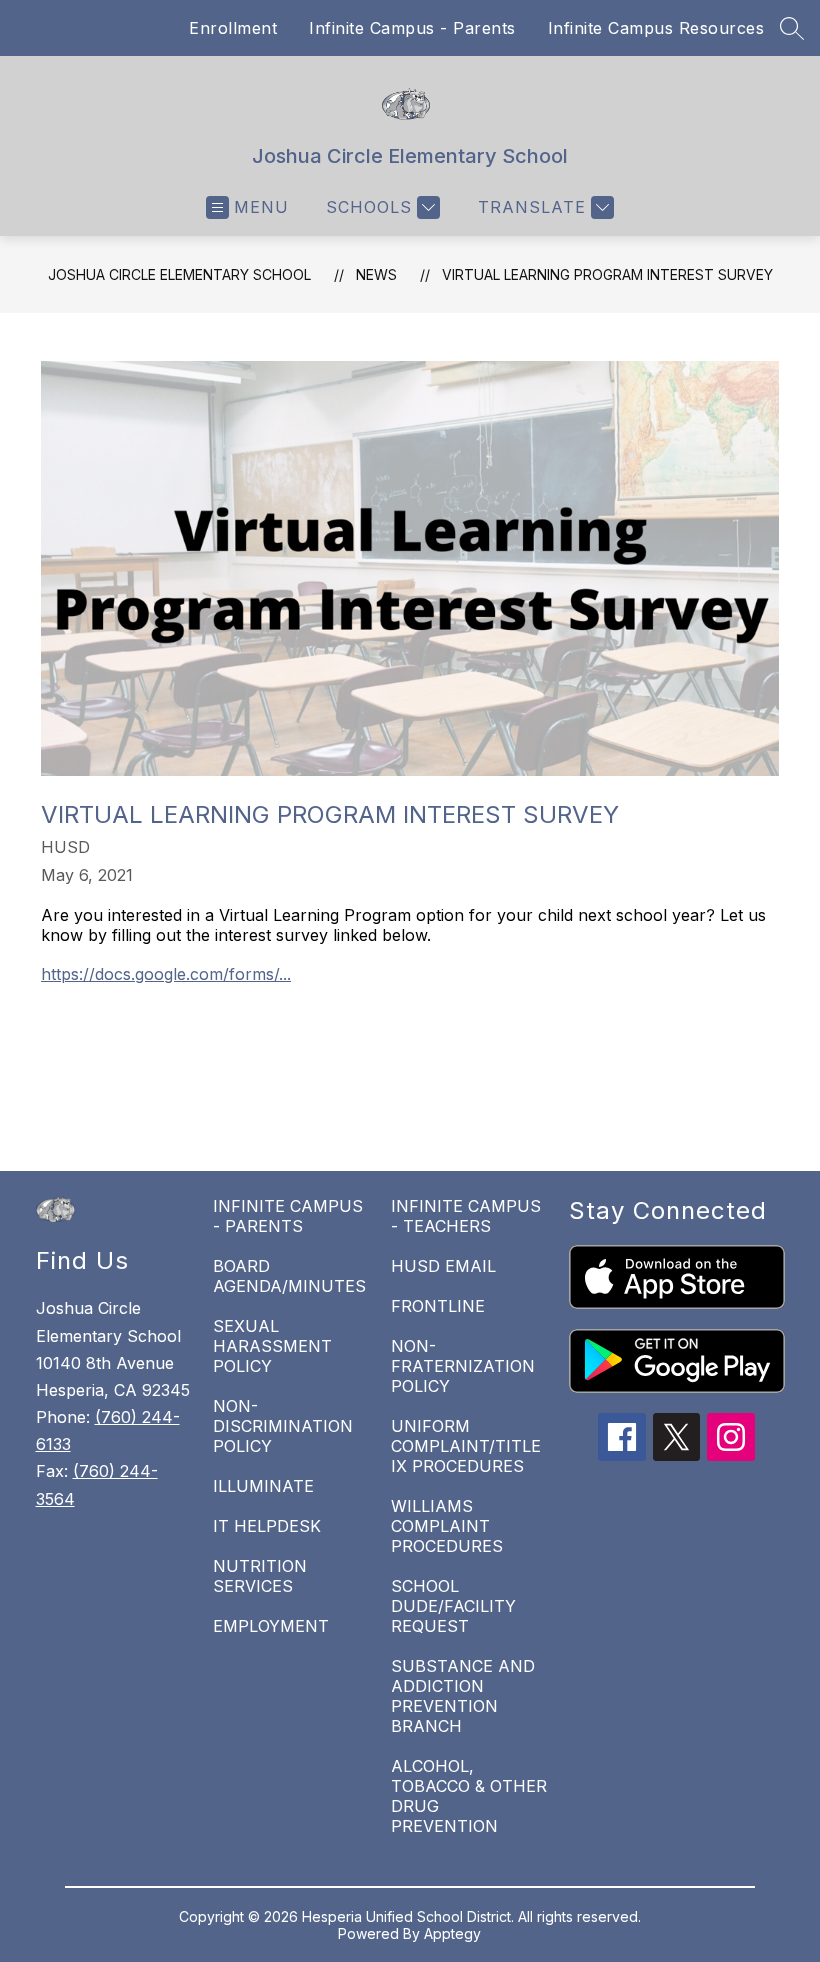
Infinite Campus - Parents (412, 28)
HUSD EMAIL (443, 1266)
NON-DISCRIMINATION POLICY (283, 1426)
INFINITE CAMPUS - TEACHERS (466, 1216)
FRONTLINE (438, 1306)
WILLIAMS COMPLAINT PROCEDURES (447, 1526)
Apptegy (452, 1933)
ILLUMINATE (263, 1486)
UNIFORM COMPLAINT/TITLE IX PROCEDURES (466, 1446)
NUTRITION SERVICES (260, 1576)
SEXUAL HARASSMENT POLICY (272, 1346)
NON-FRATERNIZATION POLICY (463, 1366)
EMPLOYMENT (271, 1626)
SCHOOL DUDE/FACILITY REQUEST (453, 1606)
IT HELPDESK (267, 1526)
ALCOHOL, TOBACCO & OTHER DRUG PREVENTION (469, 1796)
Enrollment (233, 28)
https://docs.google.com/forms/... (166, 974)
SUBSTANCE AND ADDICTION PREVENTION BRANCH (463, 1696)
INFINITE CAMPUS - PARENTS (288, 1216)
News (376, 274)
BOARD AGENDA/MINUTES (289, 1276)
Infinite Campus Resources (656, 28)
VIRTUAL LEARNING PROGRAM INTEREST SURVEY (607, 274)
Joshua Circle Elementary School (179, 274)
